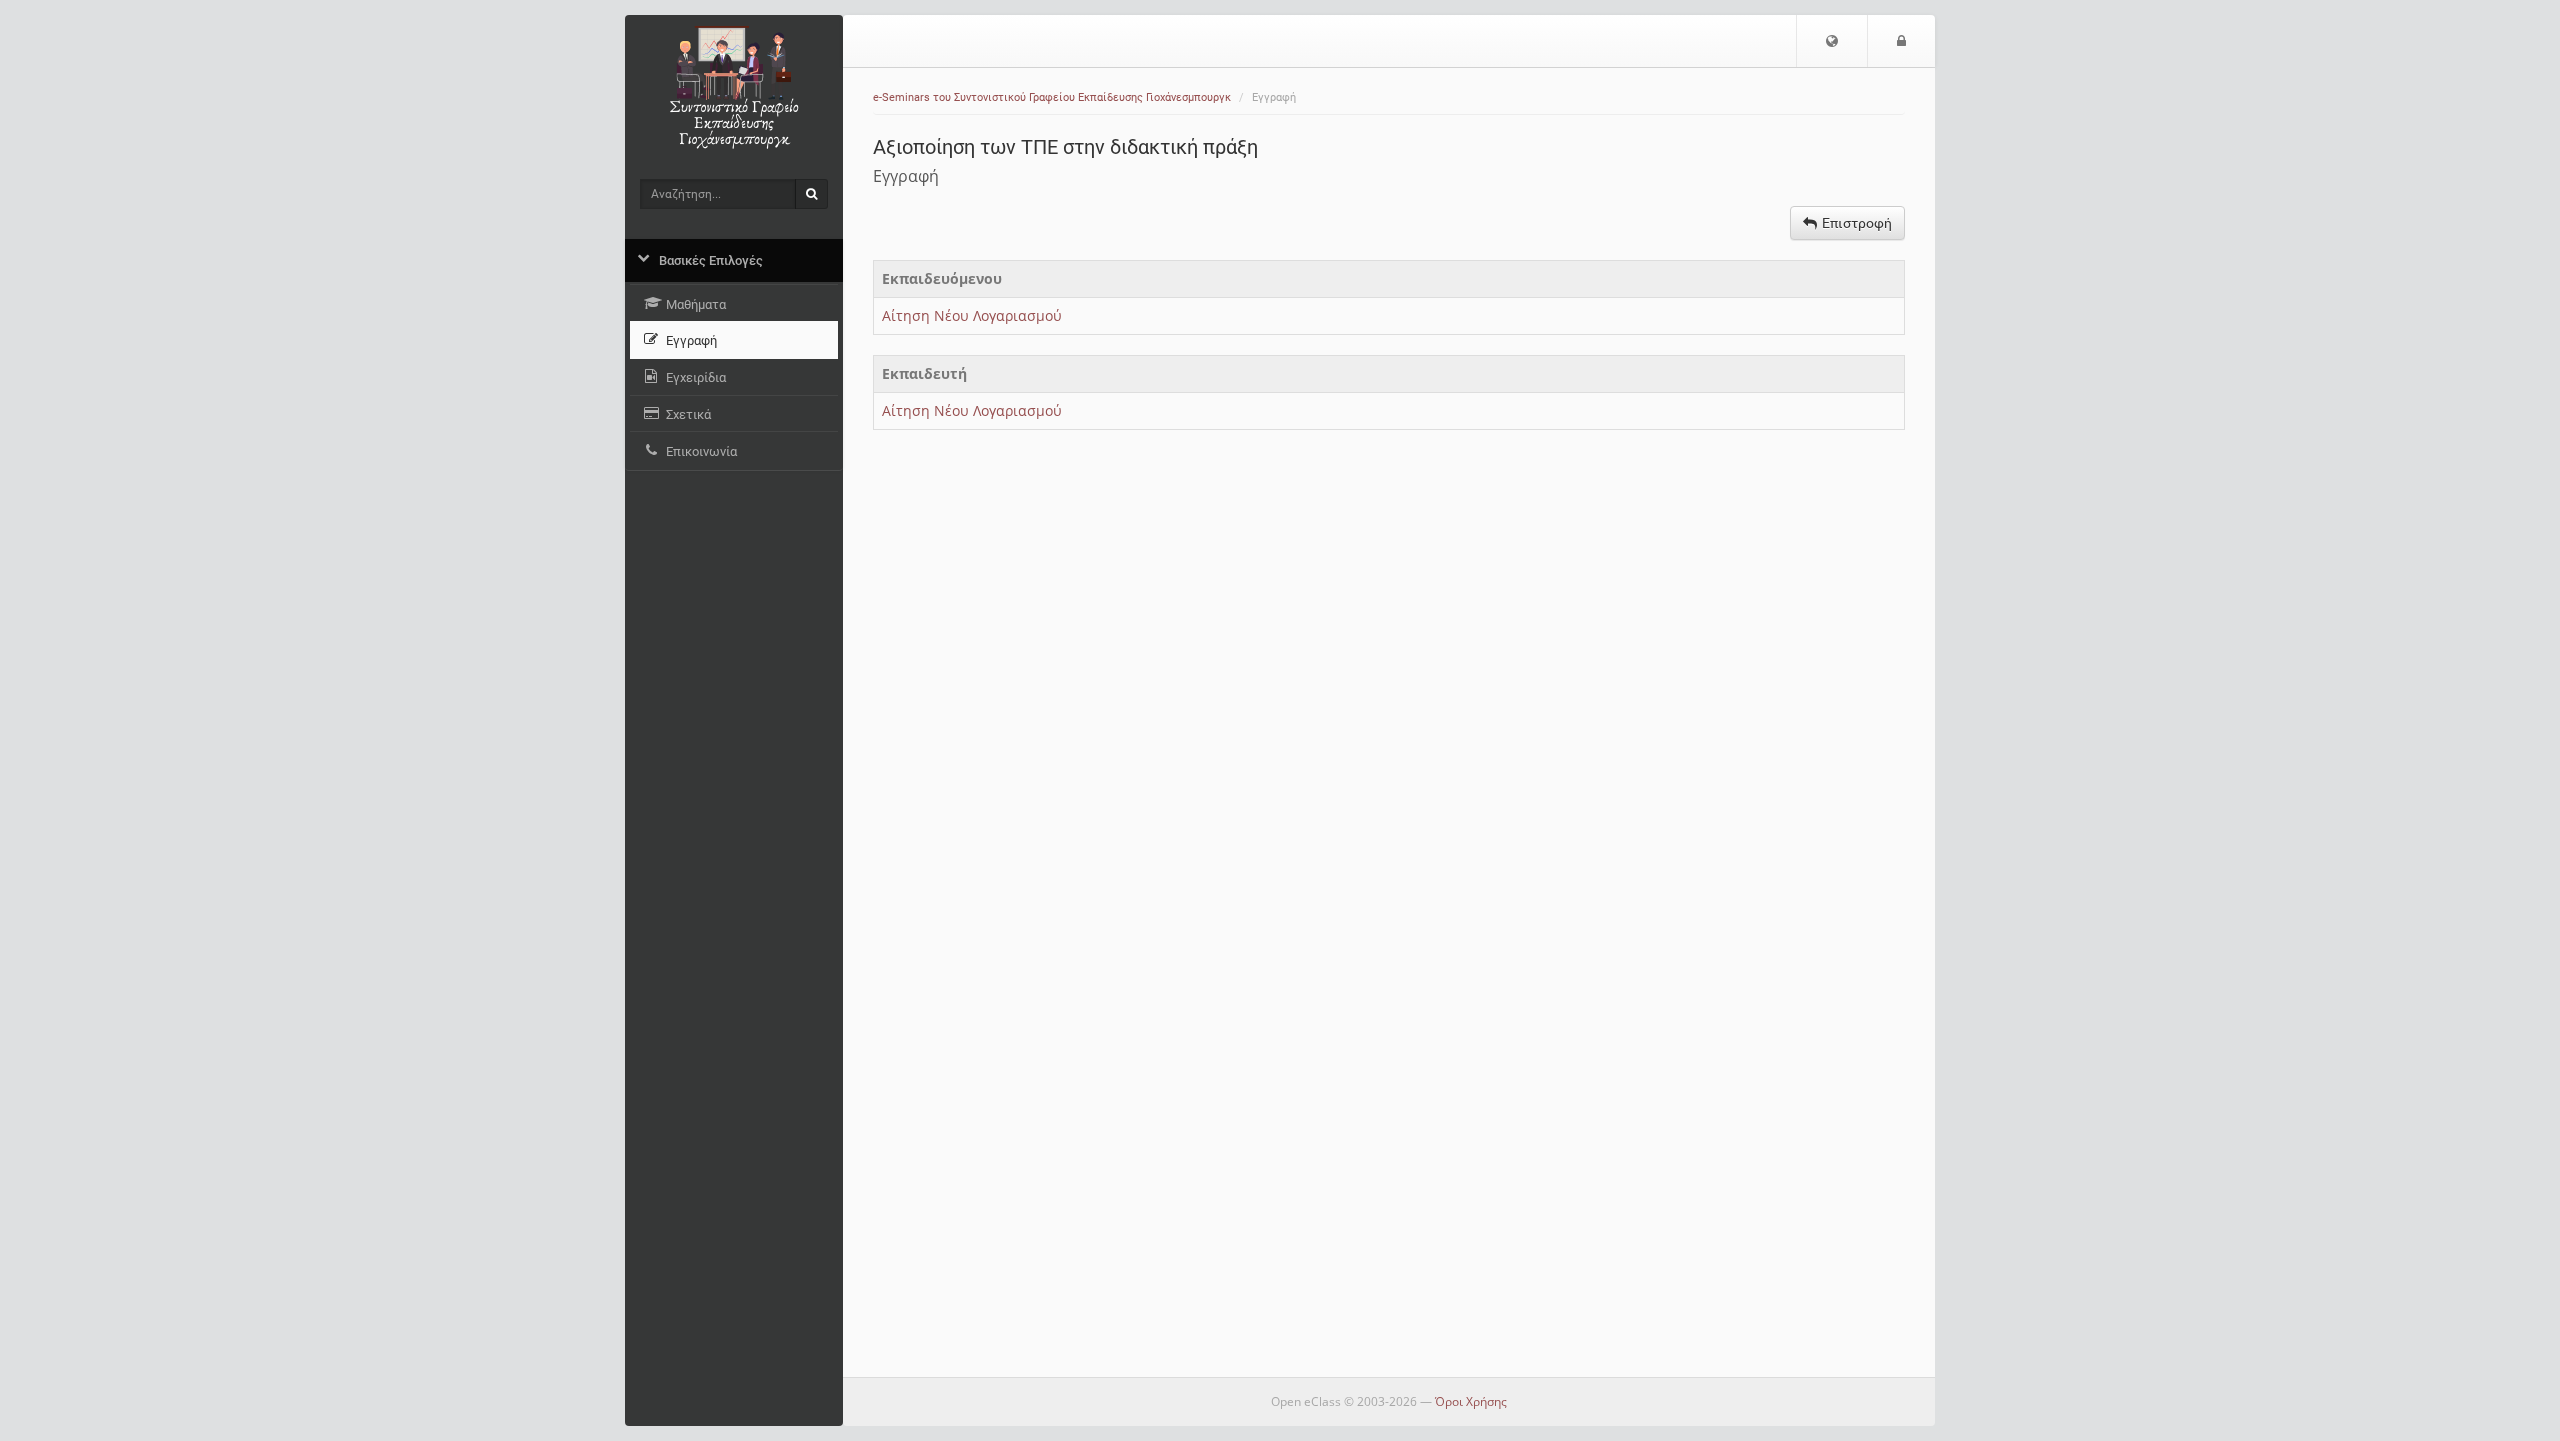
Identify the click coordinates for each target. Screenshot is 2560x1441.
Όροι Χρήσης (1471, 1401)
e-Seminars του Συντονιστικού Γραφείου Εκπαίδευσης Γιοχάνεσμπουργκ (1052, 97)
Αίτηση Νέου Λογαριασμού (972, 315)
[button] (1832, 41)
